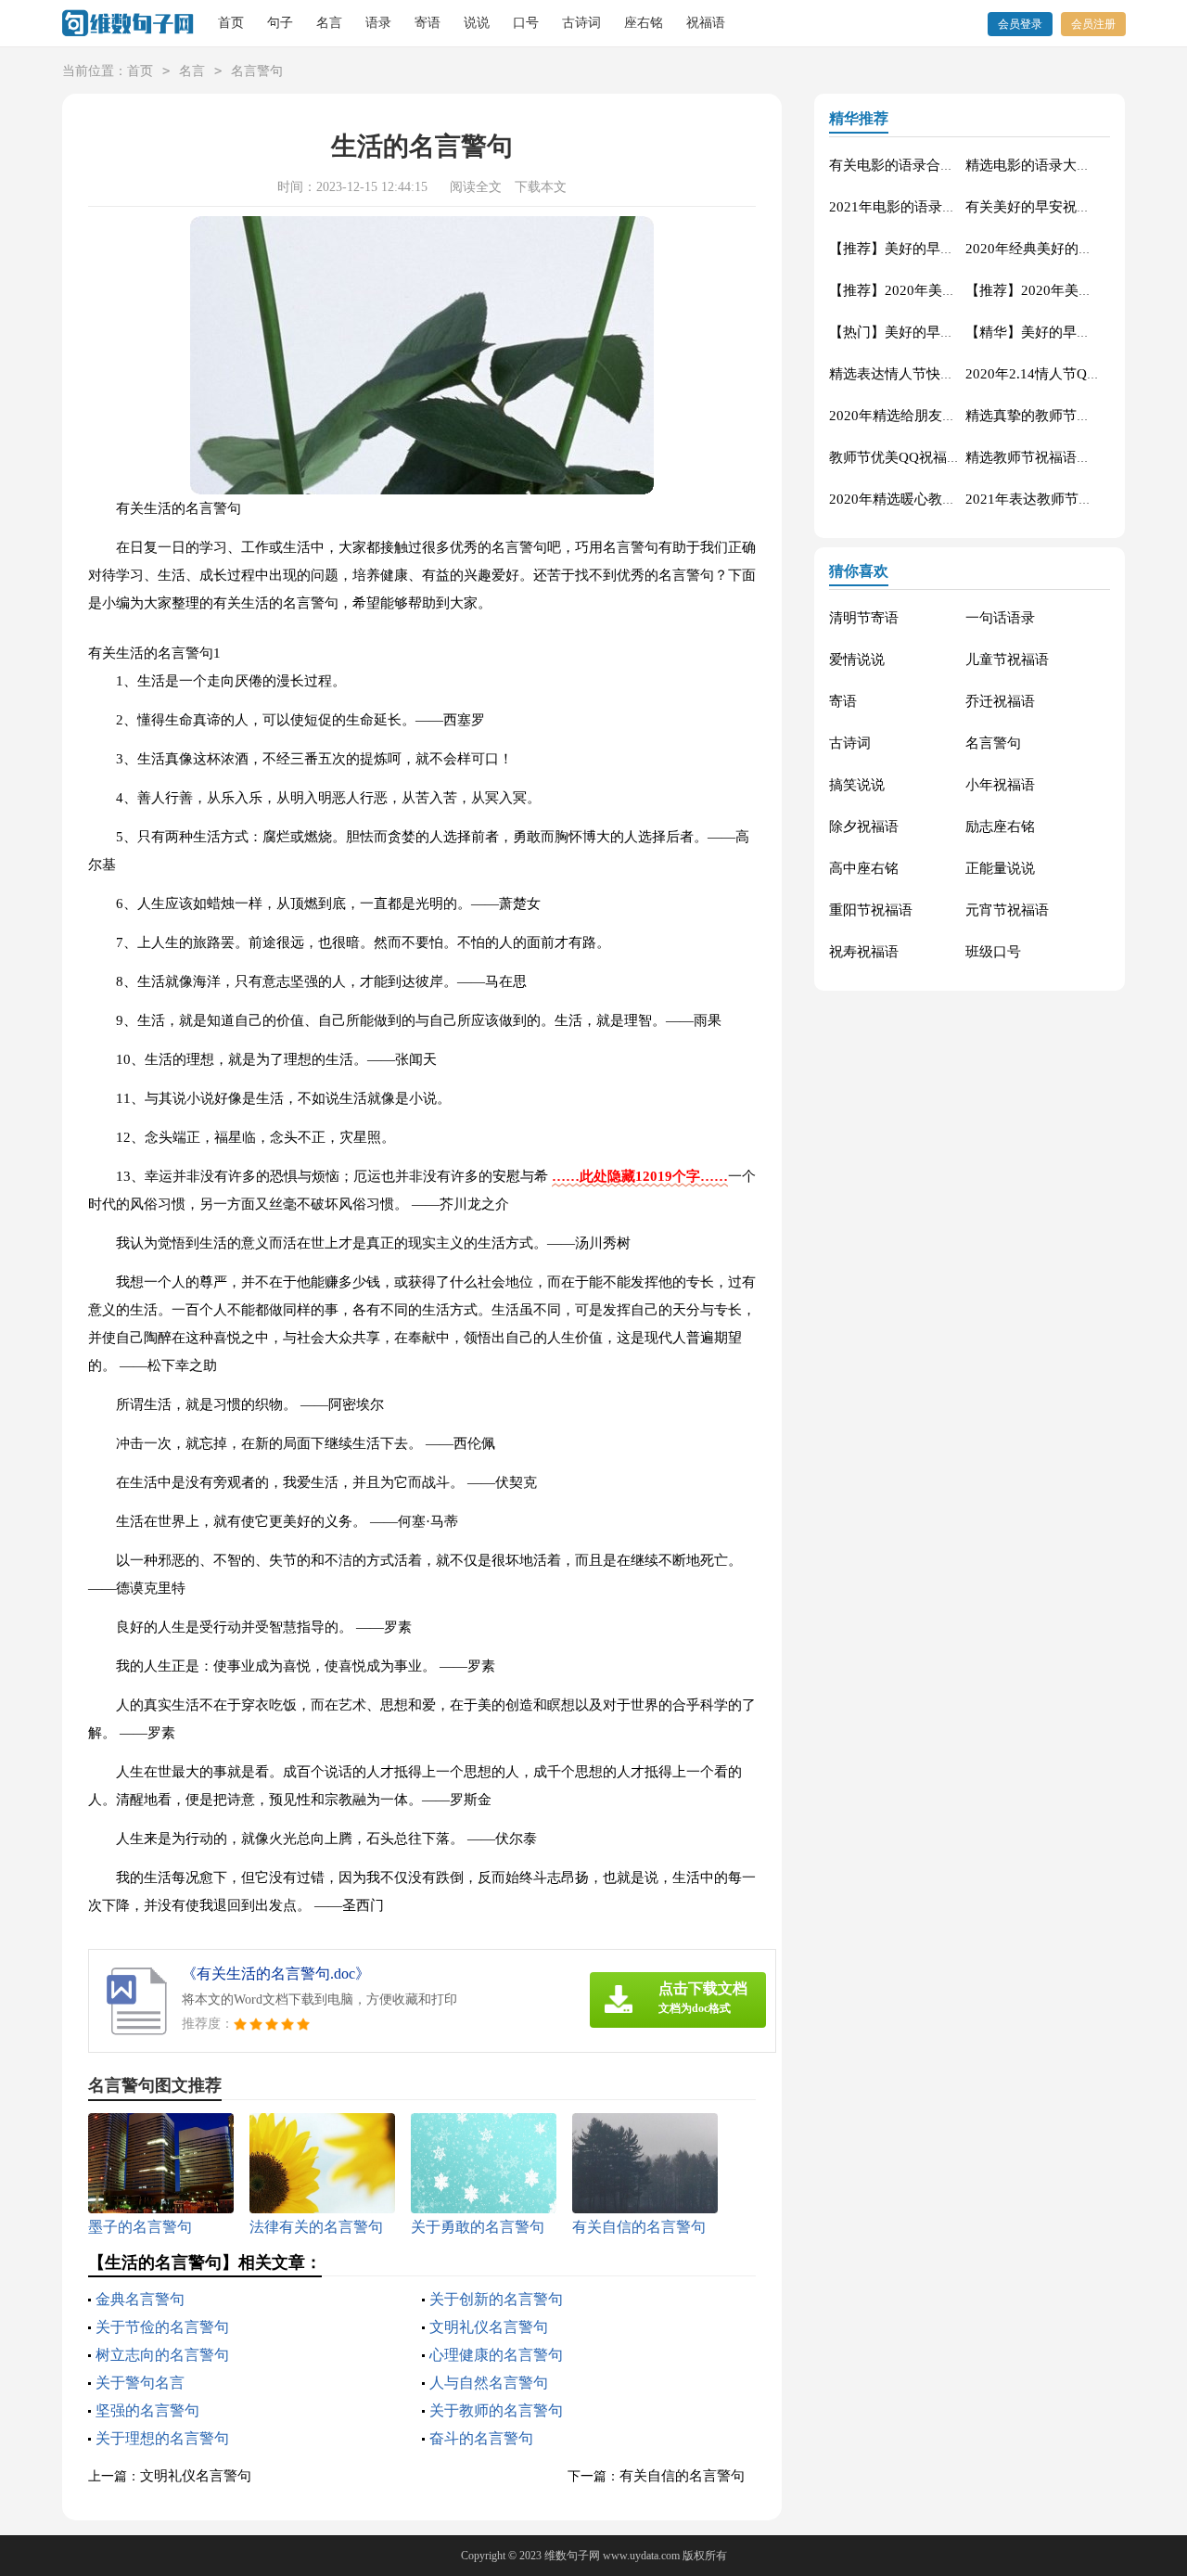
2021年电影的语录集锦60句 (914, 207)
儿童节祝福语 (1007, 660)
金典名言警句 (140, 2299)
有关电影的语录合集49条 (906, 165)
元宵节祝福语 (1007, 910)
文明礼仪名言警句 (489, 2327)
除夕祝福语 (864, 827)
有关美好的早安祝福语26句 (1049, 207)
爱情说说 (857, 660)
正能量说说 (1000, 868)
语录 (378, 23)
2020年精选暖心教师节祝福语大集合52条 (956, 499)
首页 (231, 23)
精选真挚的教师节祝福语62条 (1056, 416)
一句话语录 (1000, 618)
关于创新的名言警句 (496, 2299)
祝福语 (706, 23)
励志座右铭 (1000, 827)
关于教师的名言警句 (496, 2410)
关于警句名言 (140, 2383)
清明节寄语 (864, 618)
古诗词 (581, 23)
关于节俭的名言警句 (162, 2327)
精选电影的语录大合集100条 (1053, 165)
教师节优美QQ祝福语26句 (909, 457)
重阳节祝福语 (871, 910)
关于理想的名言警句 (162, 2438)
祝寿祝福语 (864, 952)
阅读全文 (476, 187)
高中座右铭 (864, 868)
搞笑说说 (857, 785)
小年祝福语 (1000, 785)
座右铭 (644, 23)
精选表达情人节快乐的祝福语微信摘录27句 (962, 374)
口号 (526, 23)
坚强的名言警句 (147, 2410)
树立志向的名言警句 (162, 2355)
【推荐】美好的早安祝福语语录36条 (941, 249)
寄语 (428, 23)
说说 (477, 23)
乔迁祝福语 (1000, 701)
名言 (329, 23)
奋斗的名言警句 (481, 2438)
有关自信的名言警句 (682, 2476)
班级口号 (993, 952)
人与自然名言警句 (489, 2383)
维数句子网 (572, 2556)
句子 (280, 23)
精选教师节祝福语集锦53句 (1049, 457)
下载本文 (541, 187)
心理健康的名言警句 (496, 2355)
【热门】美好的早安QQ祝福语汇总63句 (951, 332)
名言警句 (257, 71)
